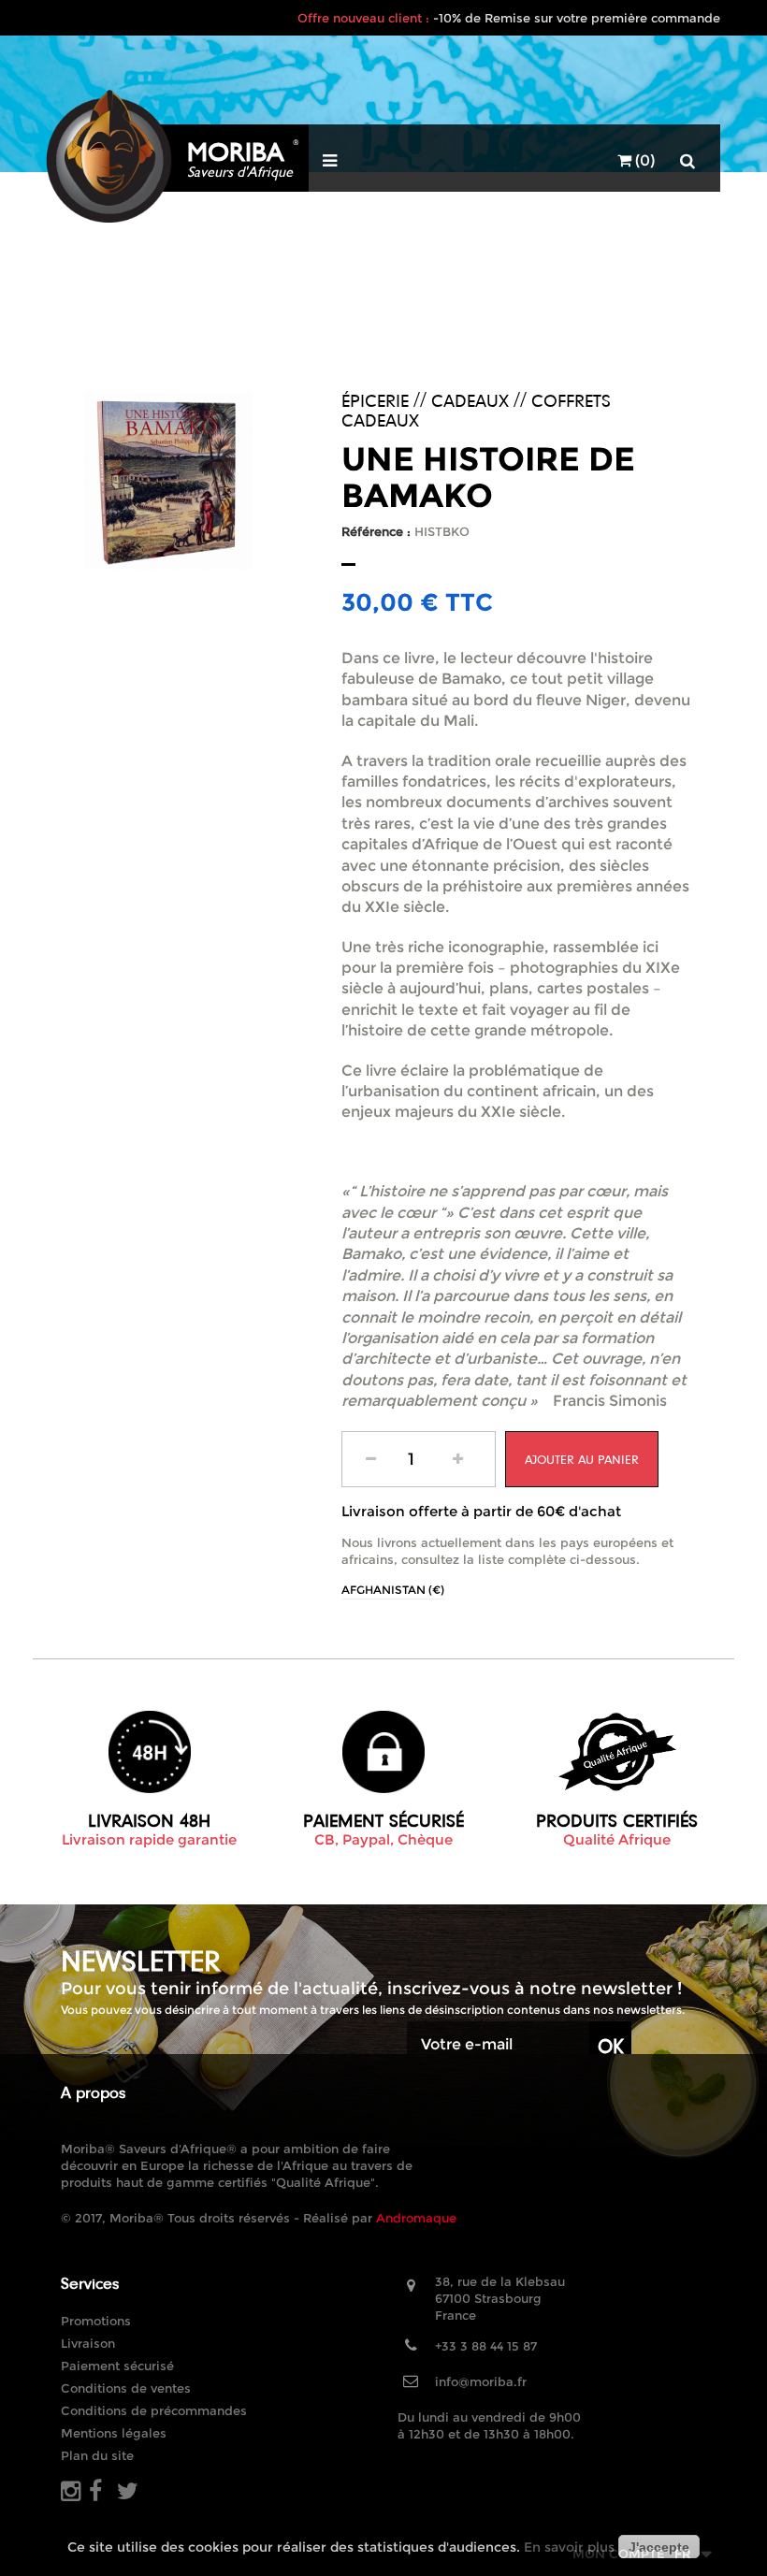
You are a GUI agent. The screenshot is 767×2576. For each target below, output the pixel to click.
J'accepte (659, 2547)
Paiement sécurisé (117, 2366)
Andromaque (416, 2218)
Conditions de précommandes (154, 2410)
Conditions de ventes (126, 2388)
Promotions (96, 2321)
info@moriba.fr (481, 2381)
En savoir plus (569, 2547)
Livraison (88, 2343)
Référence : (376, 531)
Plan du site (97, 2455)
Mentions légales (114, 2433)
